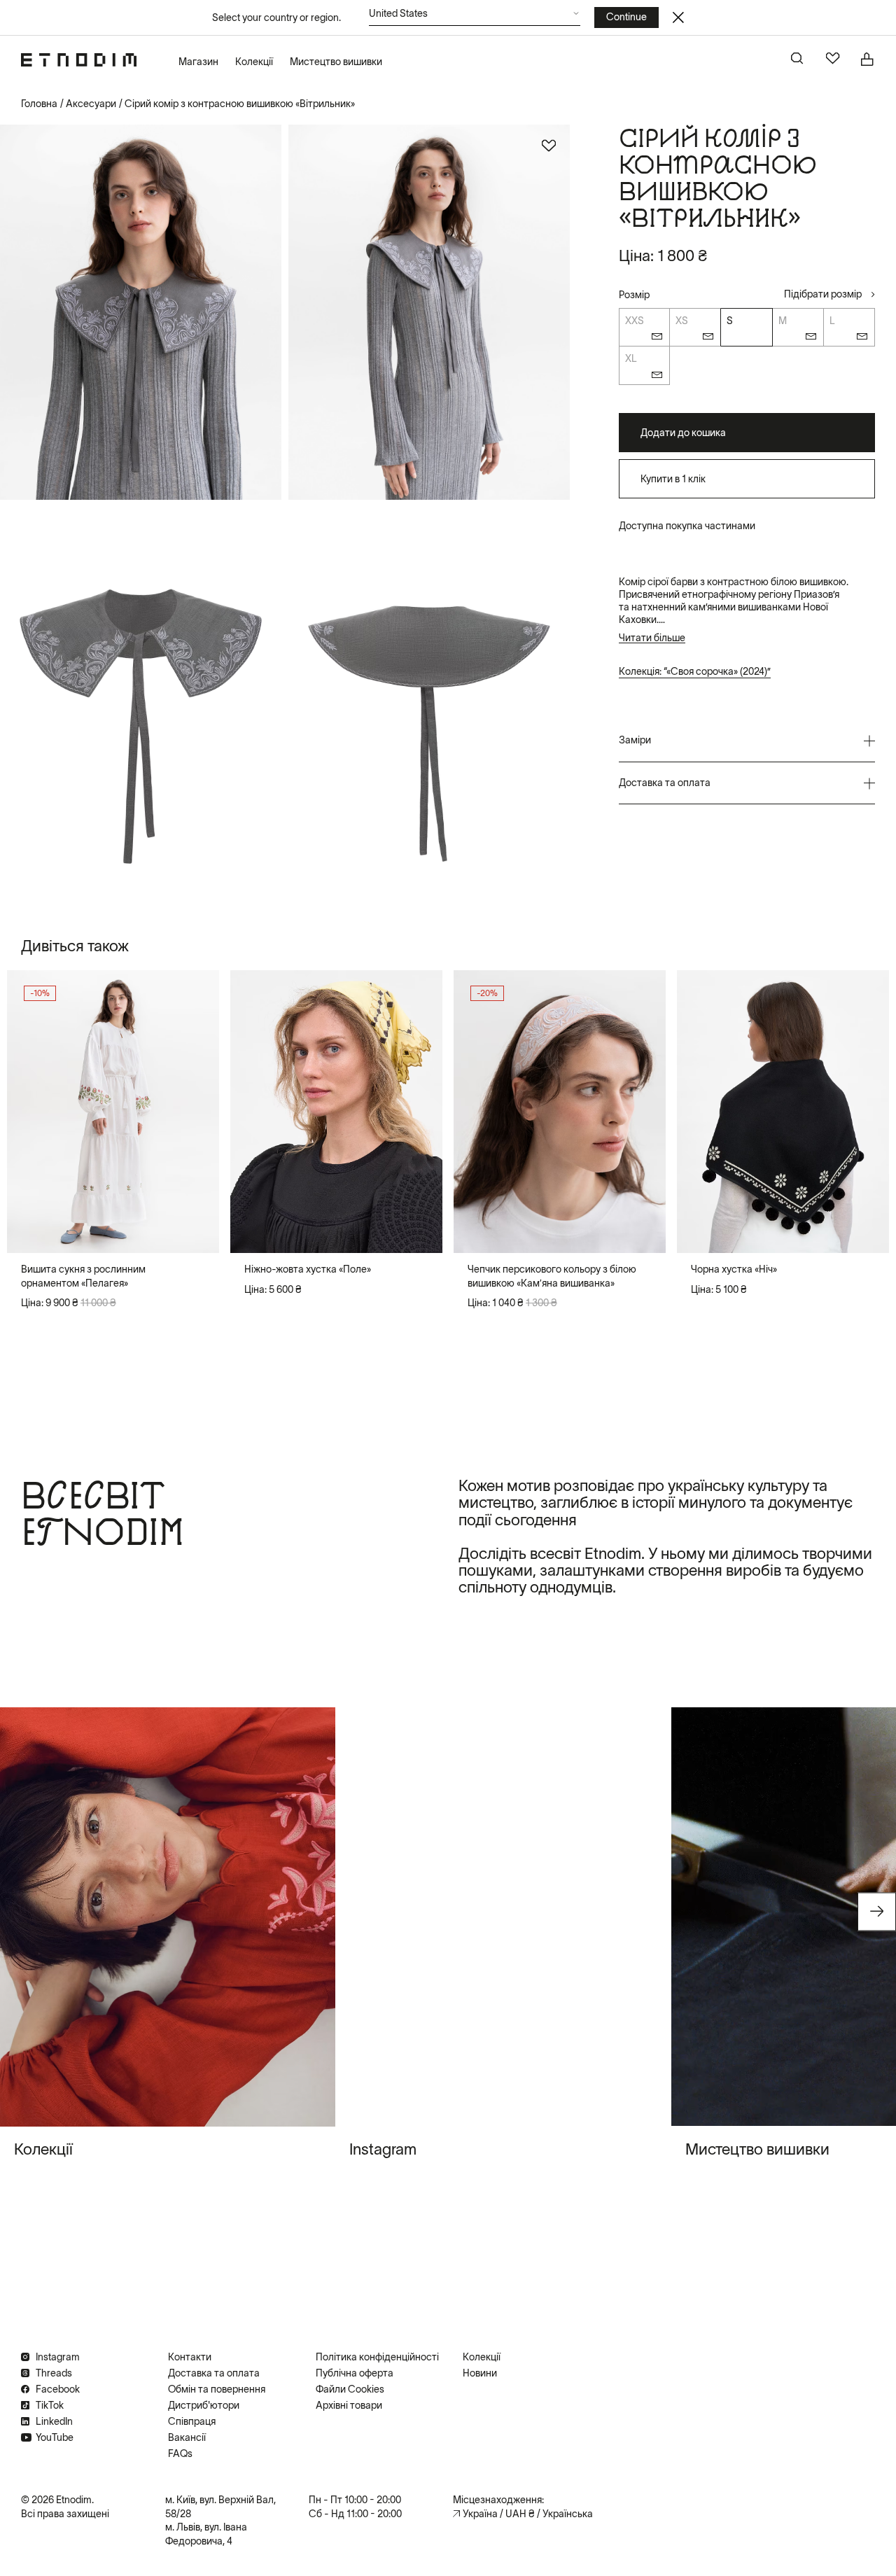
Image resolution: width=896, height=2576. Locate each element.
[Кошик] (868, 59)
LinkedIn (54, 2421)
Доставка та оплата (214, 2373)
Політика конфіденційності (377, 2357)
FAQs (180, 2453)
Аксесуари (91, 104)
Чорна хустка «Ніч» (734, 1269)
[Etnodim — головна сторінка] (79, 60)
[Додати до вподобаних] (549, 146)
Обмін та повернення (217, 2389)
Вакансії (187, 2437)
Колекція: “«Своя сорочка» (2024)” (695, 671)
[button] (475, 17)
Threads (54, 2373)
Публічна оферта (355, 2373)
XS (682, 321)
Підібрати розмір (823, 294)
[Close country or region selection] (678, 17)
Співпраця (192, 2421)
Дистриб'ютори (204, 2405)
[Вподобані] (833, 59)
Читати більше (652, 638)
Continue (626, 17)
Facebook (58, 2389)
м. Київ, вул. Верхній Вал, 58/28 (220, 2507)
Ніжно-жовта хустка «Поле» (308, 1269)
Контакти (190, 2357)
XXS (635, 321)
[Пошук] (798, 59)
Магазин (198, 62)
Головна (39, 104)
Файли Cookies (350, 2389)
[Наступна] (197, 1112)
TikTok (50, 2405)
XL (631, 359)
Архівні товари (349, 2405)
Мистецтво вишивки (336, 62)
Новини (480, 2373)
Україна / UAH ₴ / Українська (528, 2514)
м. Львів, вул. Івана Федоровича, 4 (206, 2534)
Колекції (254, 62)
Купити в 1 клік (673, 479)
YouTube (55, 2437)
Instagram (58, 2357)
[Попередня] (29, 1112)
